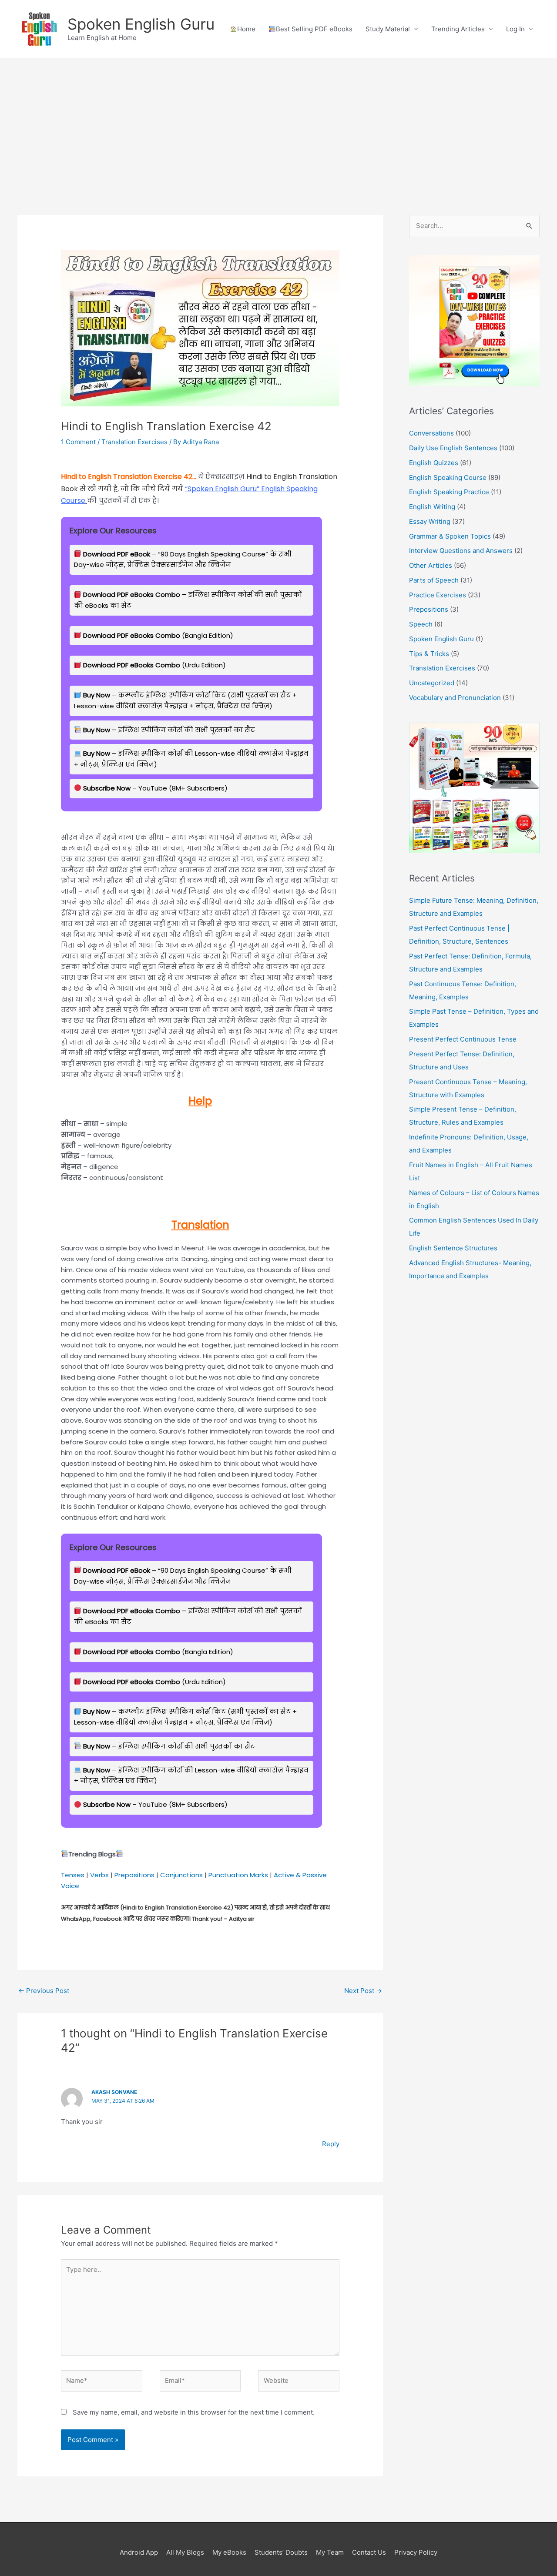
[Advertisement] (278, 124)
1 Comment (78, 442)
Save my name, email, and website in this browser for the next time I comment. (194, 2412)
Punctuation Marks (238, 1875)
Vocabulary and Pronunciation (455, 698)
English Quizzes (434, 463)
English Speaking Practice (449, 492)
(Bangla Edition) (158, 635)
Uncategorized (432, 683)
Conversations (431, 433)
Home (246, 29)
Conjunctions (181, 1875)
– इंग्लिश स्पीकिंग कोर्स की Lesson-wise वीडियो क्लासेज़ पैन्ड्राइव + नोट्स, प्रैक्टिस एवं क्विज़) (191, 759)
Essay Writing (430, 521)
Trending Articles (458, 29)
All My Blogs (185, 2552)
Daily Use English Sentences (453, 448)
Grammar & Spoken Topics (450, 536)
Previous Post (44, 1991)
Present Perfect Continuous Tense (463, 1039)
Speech (421, 624)
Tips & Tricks (429, 654)
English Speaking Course (448, 477)
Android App (139, 2552)
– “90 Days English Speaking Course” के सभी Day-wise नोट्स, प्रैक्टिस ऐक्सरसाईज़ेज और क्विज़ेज (183, 559)
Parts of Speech (434, 580)
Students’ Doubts (281, 2552)
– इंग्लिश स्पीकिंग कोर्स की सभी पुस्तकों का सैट (169, 730)
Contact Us (369, 2552)
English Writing (432, 507)
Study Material (388, 29)
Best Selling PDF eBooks (314, 29)
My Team (330, 2552)
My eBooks (229, 2552)
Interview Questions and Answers (461, 551)
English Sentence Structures (453, 1248)
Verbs (99, 1875)
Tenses (73, 1875)
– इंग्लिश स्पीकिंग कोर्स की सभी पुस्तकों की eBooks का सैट (188, 600)
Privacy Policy (416, 2552)
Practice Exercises (438, 595)
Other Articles (431, 565)
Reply (331, 2144)
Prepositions (134, 1875)
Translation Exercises (134, 442)
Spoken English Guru (141, 24)
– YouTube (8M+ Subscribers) (155, 788)
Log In (515, 29)
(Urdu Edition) (154, 665)
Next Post (363, 1991)
